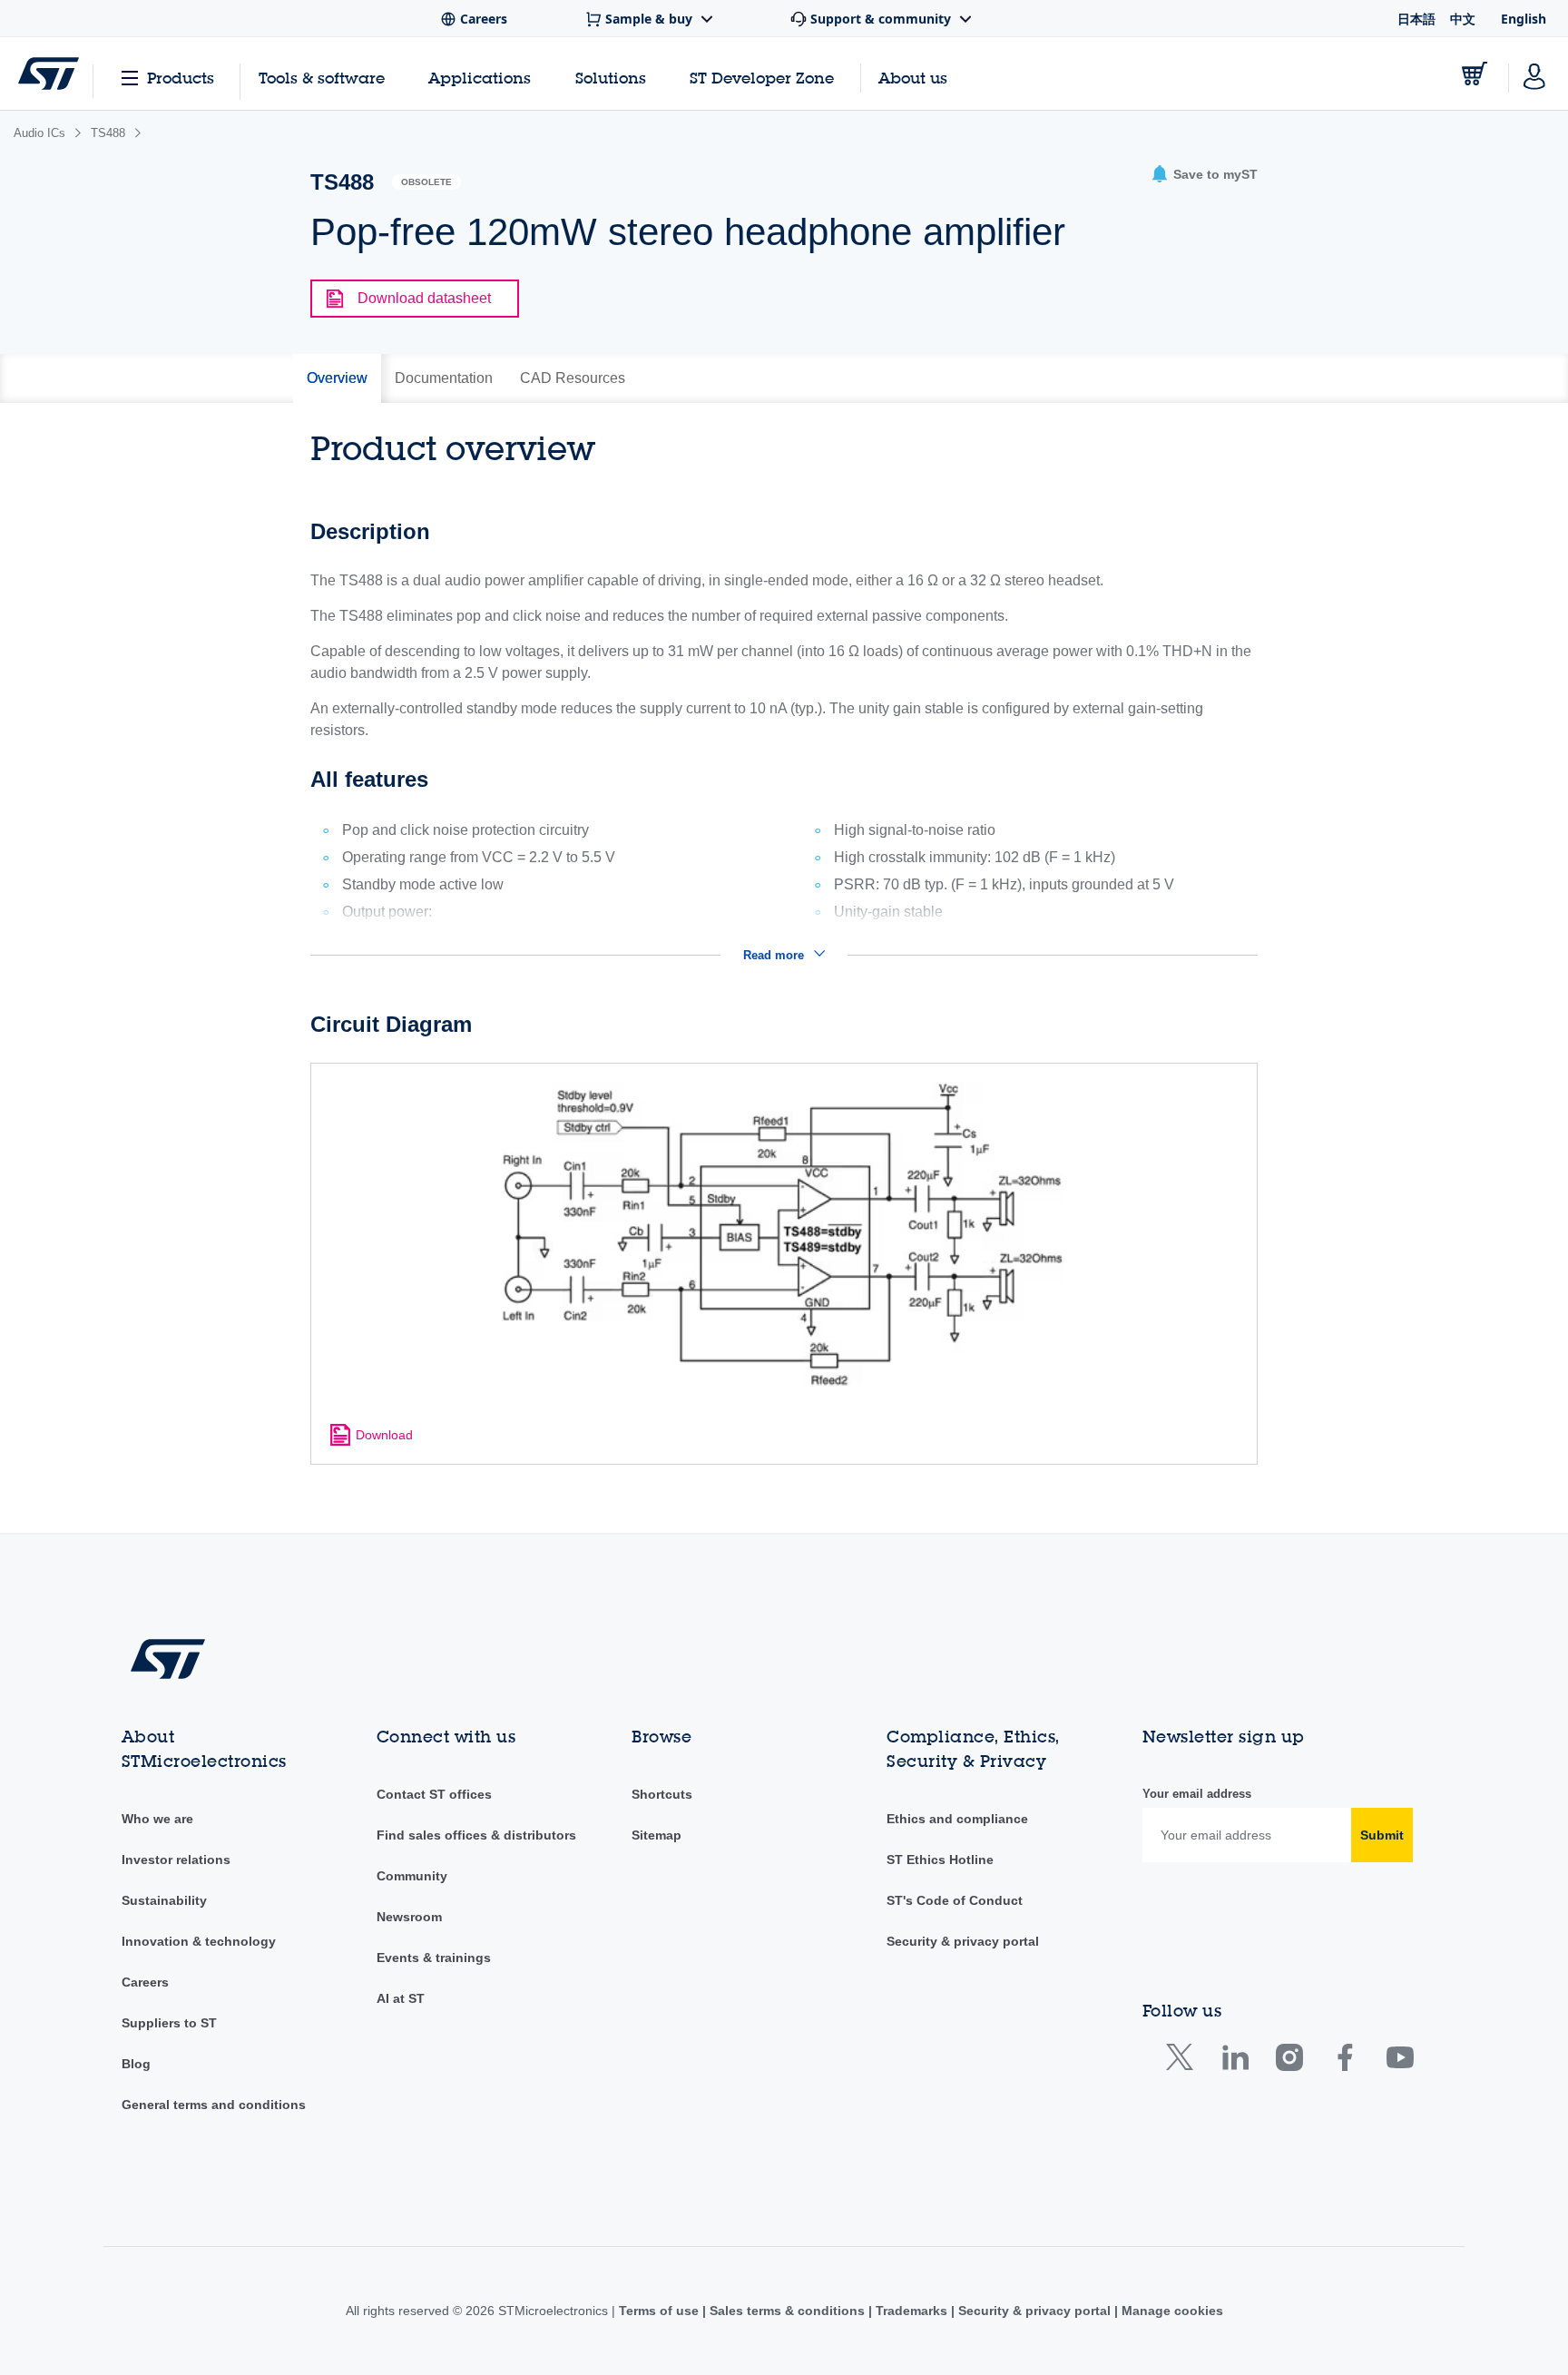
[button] (1204, 175)
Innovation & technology (199, 1941)
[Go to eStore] (1475, 74)
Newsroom (409, 1917)
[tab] (337, 378)
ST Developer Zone (762, 78)
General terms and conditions (214, 2105)
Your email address (1197, 1794)
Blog (136, 2064)
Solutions (611, 78)
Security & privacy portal (963, 1941)
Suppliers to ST (169, 2023)
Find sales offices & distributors (476, 1835)
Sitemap (657, 1835)
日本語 (1416, 19)
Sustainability (164, 1900)
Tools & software (322, 78)
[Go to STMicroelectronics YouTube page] (1400, 2061)
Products (181, 78)
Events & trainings (434, 1958)
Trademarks (911, 2311)
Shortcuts (662, 1794)
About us (913, 78)
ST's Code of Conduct (955, 1900)
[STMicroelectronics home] (49, 74)
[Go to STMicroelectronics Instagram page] (1289, 2061)
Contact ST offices (434, 1794)
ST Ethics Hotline (940, 1860)
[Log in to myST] (1534, 74)
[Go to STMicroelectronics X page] (1184, 2061)
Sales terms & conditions (787, 2311)
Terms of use (661, 2311)
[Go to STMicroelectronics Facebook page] (1344, 2061)
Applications (480, 78)
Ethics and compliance (957, 1819)
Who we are (157, 1819)
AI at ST (401, 1998)
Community (412, 1876)
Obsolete (426, 182)
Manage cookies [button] (1171, 2311)
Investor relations (176, 1860)
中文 (1463, 19)
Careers (145, 1982)
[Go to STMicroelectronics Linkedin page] (1235, 2061)
